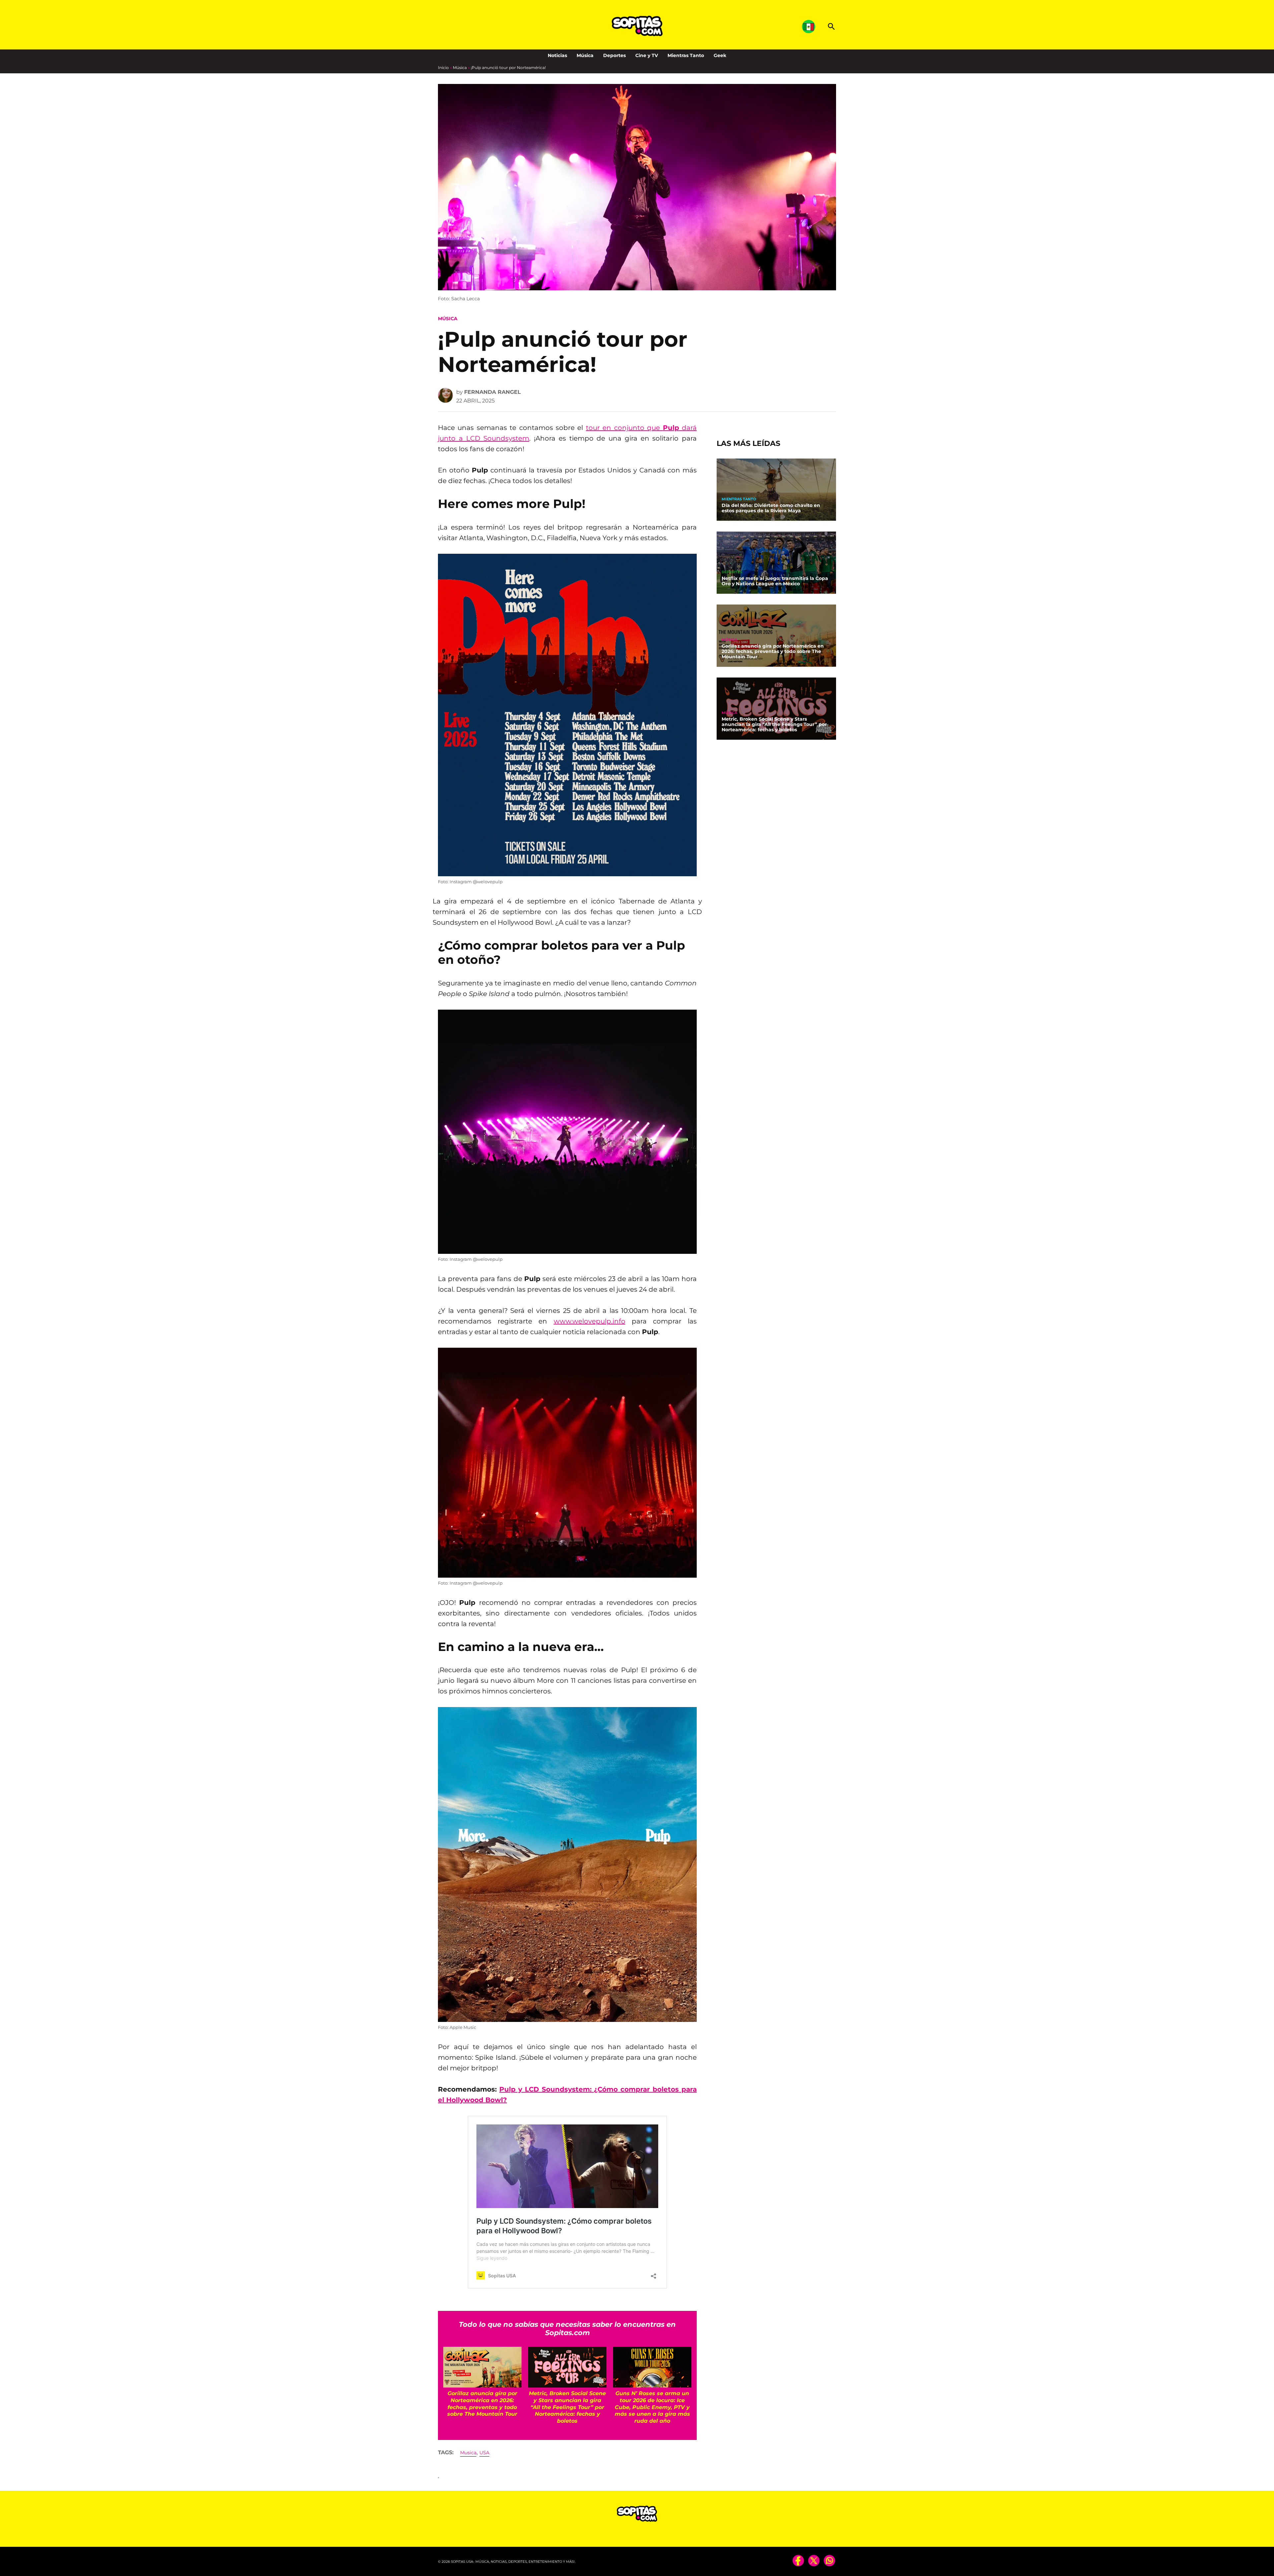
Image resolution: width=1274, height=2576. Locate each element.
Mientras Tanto (686, 55)
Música (585, 55)
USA (484, 2453)
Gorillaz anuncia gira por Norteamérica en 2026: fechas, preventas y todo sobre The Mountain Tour (773, 652)
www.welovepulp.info (590, 1321)
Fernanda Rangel (493, 392)
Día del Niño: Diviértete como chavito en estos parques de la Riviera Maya (771, 508)
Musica (468, 2453)
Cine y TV (647, 55)
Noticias (557, 55)
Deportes (614, 55)
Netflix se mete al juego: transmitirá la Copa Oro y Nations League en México (775, 581)
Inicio (443, 68)
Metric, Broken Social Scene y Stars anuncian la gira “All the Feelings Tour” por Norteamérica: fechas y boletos (774, 725)
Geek (720, 55)
